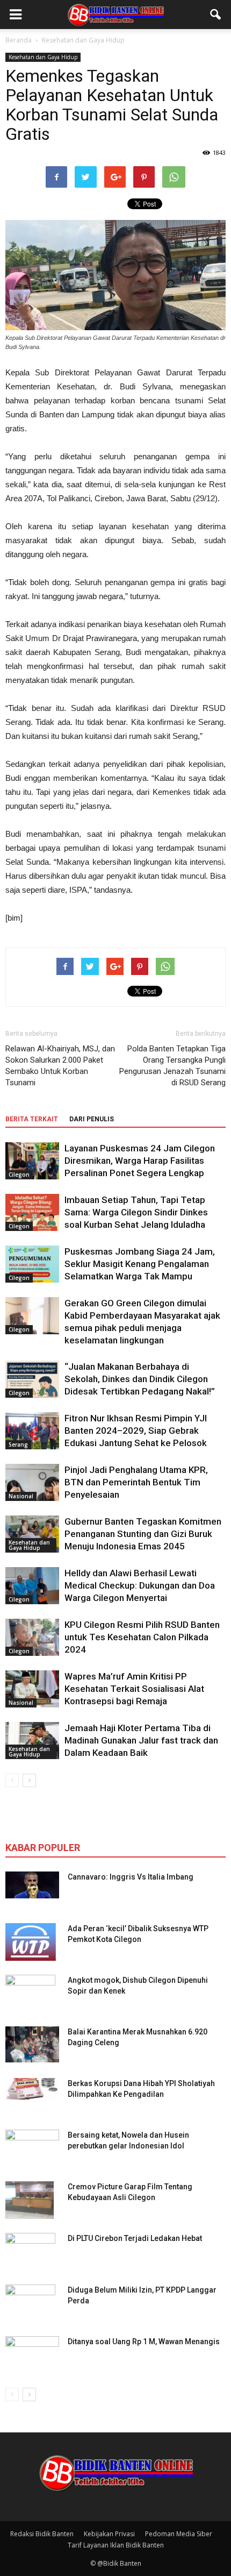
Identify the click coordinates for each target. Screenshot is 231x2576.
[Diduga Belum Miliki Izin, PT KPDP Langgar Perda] (30, 2303)
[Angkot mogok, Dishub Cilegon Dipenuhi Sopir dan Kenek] (30, 1994)
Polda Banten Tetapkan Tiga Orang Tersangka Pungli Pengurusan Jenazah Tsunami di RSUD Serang (172, 1066)
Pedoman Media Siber (179, 2534)
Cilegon (19, 1175)
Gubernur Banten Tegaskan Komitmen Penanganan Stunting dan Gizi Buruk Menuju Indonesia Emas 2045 (143, 1534)
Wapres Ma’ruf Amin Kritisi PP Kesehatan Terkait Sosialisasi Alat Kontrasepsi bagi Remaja (134, 1689)
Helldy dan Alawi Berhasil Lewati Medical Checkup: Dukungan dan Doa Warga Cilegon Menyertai (140, 1585)
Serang (18, 1444)
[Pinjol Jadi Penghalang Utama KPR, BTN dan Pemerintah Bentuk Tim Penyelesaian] (32, 1482)
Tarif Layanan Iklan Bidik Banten (116, 2545)
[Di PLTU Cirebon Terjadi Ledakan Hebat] (30, 2252)
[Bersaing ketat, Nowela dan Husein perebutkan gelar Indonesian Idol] (32, 2141)
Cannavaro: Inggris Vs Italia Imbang (131, 1877)
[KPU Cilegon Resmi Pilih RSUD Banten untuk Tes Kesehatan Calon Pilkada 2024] (32, 1637)
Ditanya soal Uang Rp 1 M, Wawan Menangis (144, 2342)
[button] (216, 15)
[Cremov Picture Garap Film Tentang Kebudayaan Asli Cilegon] (30, 2200)
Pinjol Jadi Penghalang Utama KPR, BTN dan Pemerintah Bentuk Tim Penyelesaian (136, 1482)
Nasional (21, 1496)
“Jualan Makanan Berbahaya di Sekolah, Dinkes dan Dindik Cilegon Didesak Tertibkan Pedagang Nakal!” (140, 1379)
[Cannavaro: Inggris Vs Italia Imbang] (32, 1885)
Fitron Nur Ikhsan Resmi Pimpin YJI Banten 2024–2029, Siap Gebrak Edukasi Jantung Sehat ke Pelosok (136, 1431)
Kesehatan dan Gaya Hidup (43, 57)
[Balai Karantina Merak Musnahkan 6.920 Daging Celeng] (32, 2044)
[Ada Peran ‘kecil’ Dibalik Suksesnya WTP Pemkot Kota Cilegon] (31, 1942)
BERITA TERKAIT (32, 1119)
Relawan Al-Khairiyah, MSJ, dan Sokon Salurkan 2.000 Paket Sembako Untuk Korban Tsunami (60, 1066)
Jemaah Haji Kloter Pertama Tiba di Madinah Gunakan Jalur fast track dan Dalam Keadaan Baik (141, 1740)
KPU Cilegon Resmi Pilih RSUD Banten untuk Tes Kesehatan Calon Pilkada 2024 (142, 1637)
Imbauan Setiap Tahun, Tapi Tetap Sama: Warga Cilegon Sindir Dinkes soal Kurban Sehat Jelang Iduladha (136, 1212)
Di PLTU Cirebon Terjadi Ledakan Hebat (135, 2238)
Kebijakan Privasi (109, 2534)
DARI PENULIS (92, 1119)
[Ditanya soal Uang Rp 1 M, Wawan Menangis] (32, 2352)
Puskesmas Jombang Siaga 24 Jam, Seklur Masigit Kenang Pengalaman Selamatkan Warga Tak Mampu (140, 1264)
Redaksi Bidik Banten (42, 2534)
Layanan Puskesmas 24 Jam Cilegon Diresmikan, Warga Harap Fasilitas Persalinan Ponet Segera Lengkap (140, 1161)
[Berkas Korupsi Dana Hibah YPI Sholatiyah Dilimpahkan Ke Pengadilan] (32, 2089)
